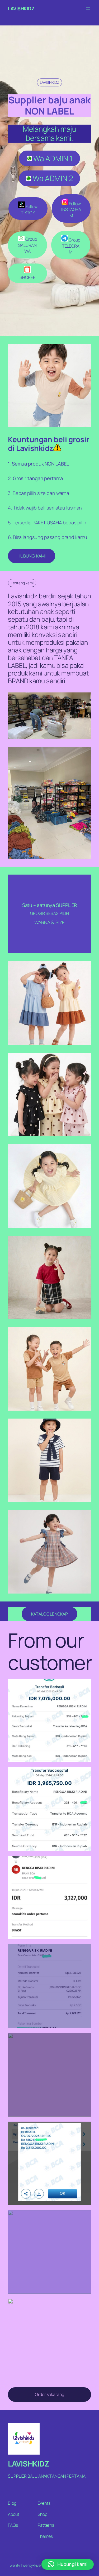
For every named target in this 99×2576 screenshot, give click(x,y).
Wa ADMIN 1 (52, 158)
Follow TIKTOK (29, 210)
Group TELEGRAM (71, 246)
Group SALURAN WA (27, 245)
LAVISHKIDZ (21, 8)
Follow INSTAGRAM (71, 210)
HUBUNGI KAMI (32, 556)
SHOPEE (27, 277)
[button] (68, 2564)
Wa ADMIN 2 (52, 178)
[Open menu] (88, 9)
